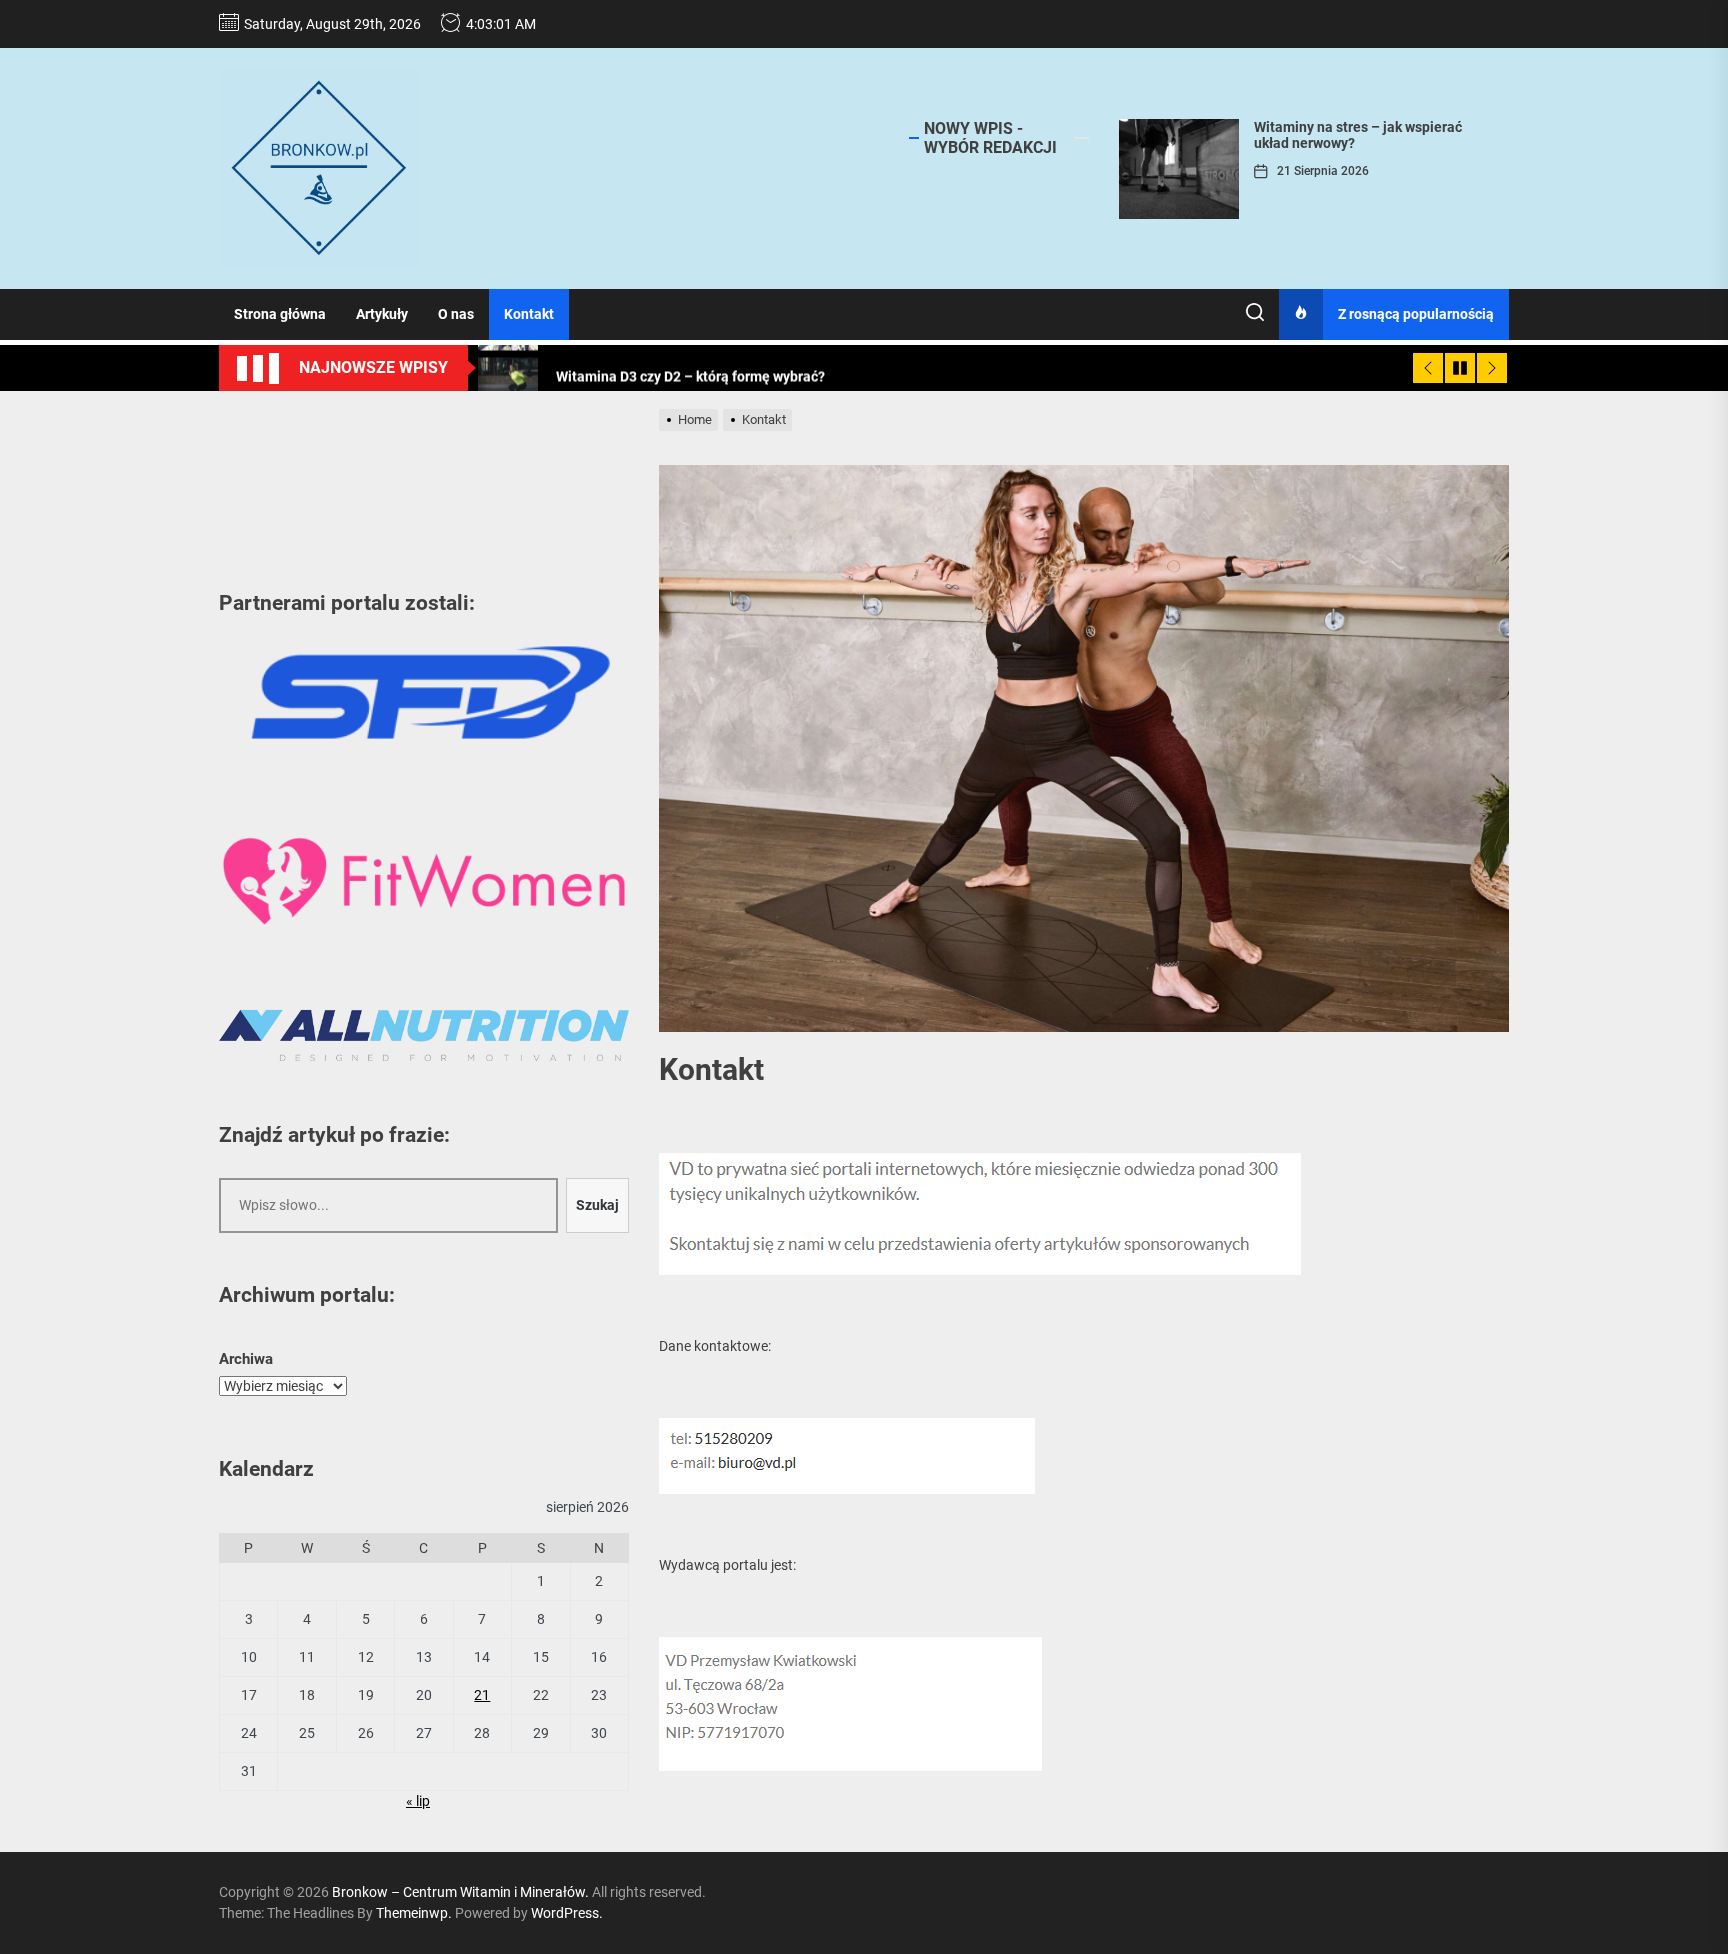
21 (482, 1695)
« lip (418, 1801)
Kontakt (529, 314)
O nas (456, 314)
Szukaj (597, 1205)
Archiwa (246, 1359)
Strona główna (280, 314)
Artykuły (382, 314)
